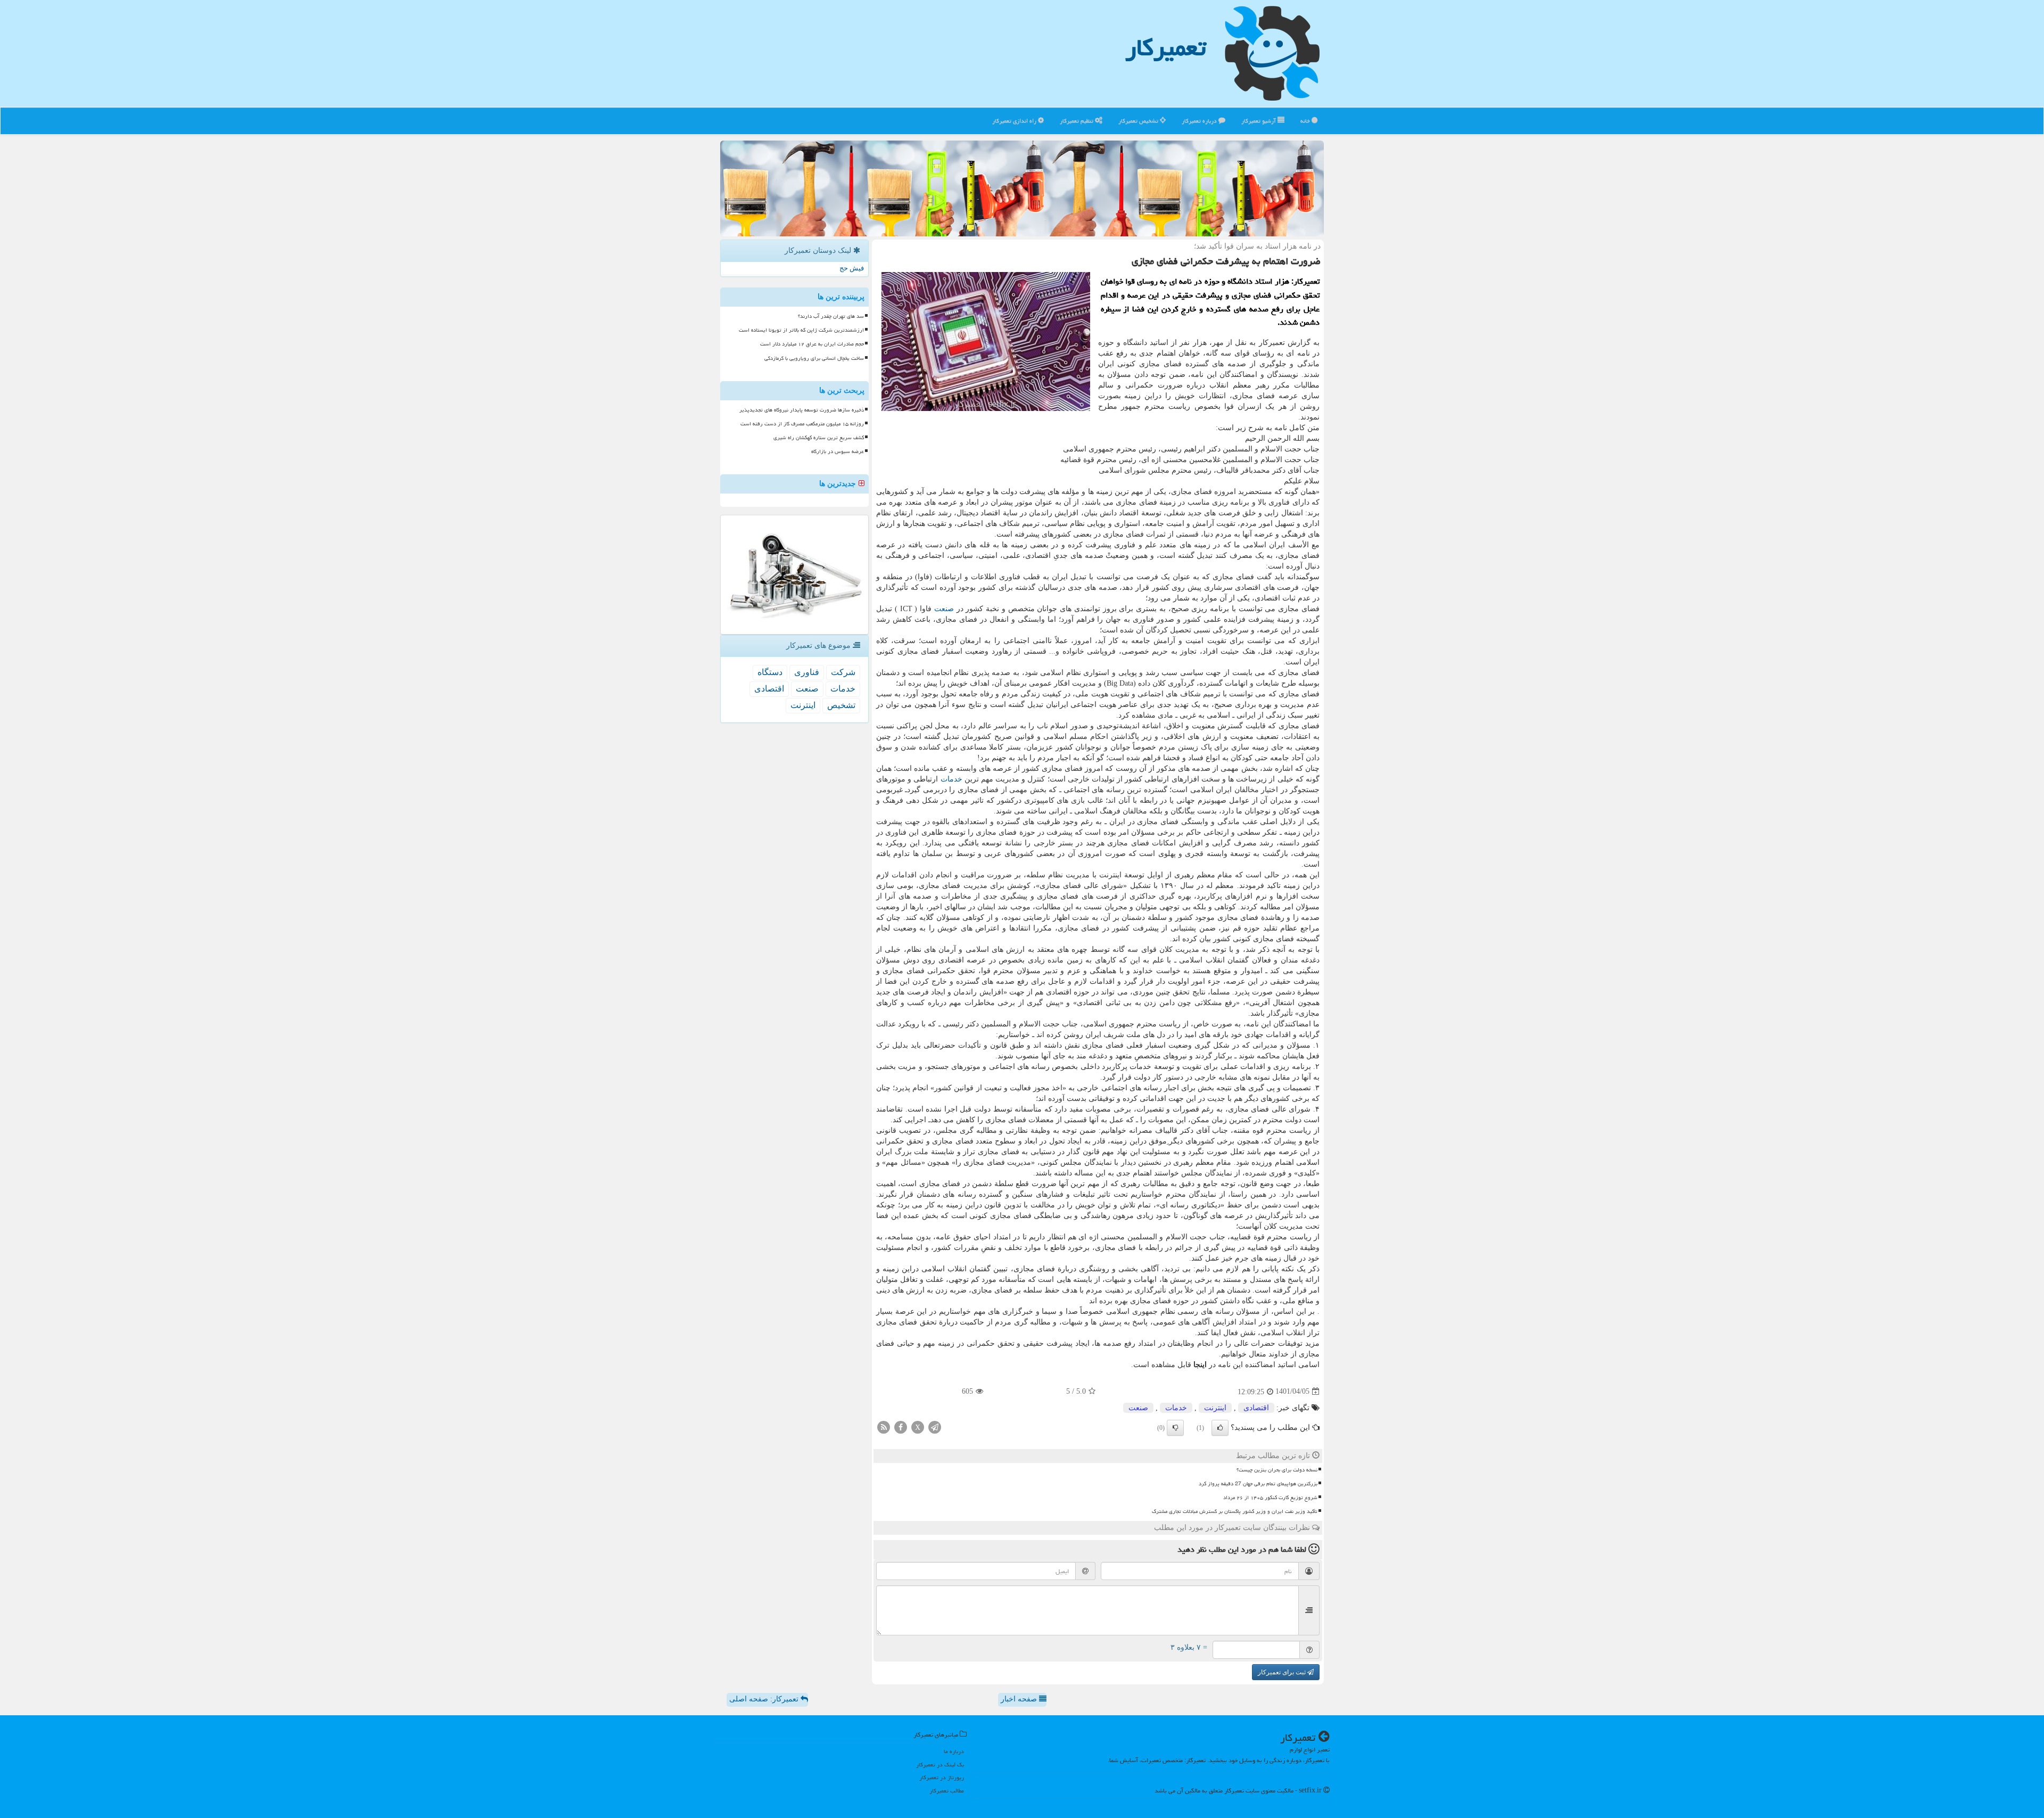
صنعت (944, 609)
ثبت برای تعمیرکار (1283, 1672)
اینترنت (1215, 1408)
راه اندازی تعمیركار (1015, 121)
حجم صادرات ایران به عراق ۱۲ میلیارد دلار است (812, 344)
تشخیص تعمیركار (1139, 121)
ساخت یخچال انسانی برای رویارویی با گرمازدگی (814, 358)
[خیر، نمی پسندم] (1175, 1428)
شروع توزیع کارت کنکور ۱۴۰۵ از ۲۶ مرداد (1270, 1498)
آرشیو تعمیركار (1259, 121)
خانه (1306, 121)
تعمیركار (1166, 47)
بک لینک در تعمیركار (940, 1764)
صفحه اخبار (1020, 1699)
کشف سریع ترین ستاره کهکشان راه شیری (819, 438)
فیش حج (852, 268)
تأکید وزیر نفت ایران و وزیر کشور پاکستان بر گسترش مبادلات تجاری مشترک (1235, 1511)
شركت (843, 672)
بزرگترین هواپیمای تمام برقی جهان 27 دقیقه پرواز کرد (1258, 1484)
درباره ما (954, 1751)
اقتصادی (1256, 1408)
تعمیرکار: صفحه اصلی (765, 1699)
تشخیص (841, 705)
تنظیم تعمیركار (1077, 121)
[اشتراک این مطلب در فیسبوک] (901, 1426)
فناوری (807, 672)
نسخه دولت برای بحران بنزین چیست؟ (1277, 1470)
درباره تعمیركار (1200, 121)
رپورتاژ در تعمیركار (942, 1777)
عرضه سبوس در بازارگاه (838, 451)
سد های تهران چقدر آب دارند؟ (831, 316)
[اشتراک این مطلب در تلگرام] (935, 1426)
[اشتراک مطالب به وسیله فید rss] (884, 1426)
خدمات (951, 779)
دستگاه (770, 672)
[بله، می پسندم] (1220, 1428)
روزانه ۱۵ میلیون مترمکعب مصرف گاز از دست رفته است (802, 424)
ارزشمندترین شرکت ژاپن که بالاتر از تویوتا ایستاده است (801, 330)
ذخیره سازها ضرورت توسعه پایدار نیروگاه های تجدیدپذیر (802, 410)
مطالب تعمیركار (947, 1791)
